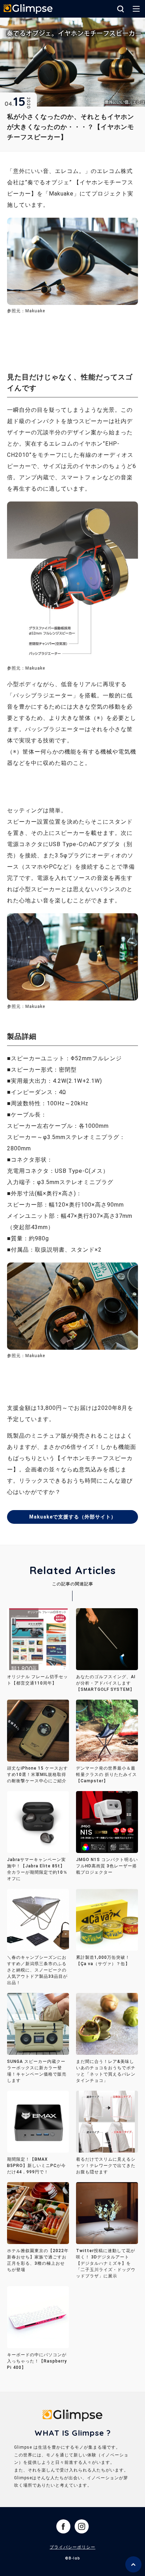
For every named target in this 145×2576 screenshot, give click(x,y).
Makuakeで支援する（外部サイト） (73, 1517)
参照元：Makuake (26, 668)
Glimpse (28, 9)
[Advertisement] (63, 339)
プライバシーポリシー (72, 2547)
